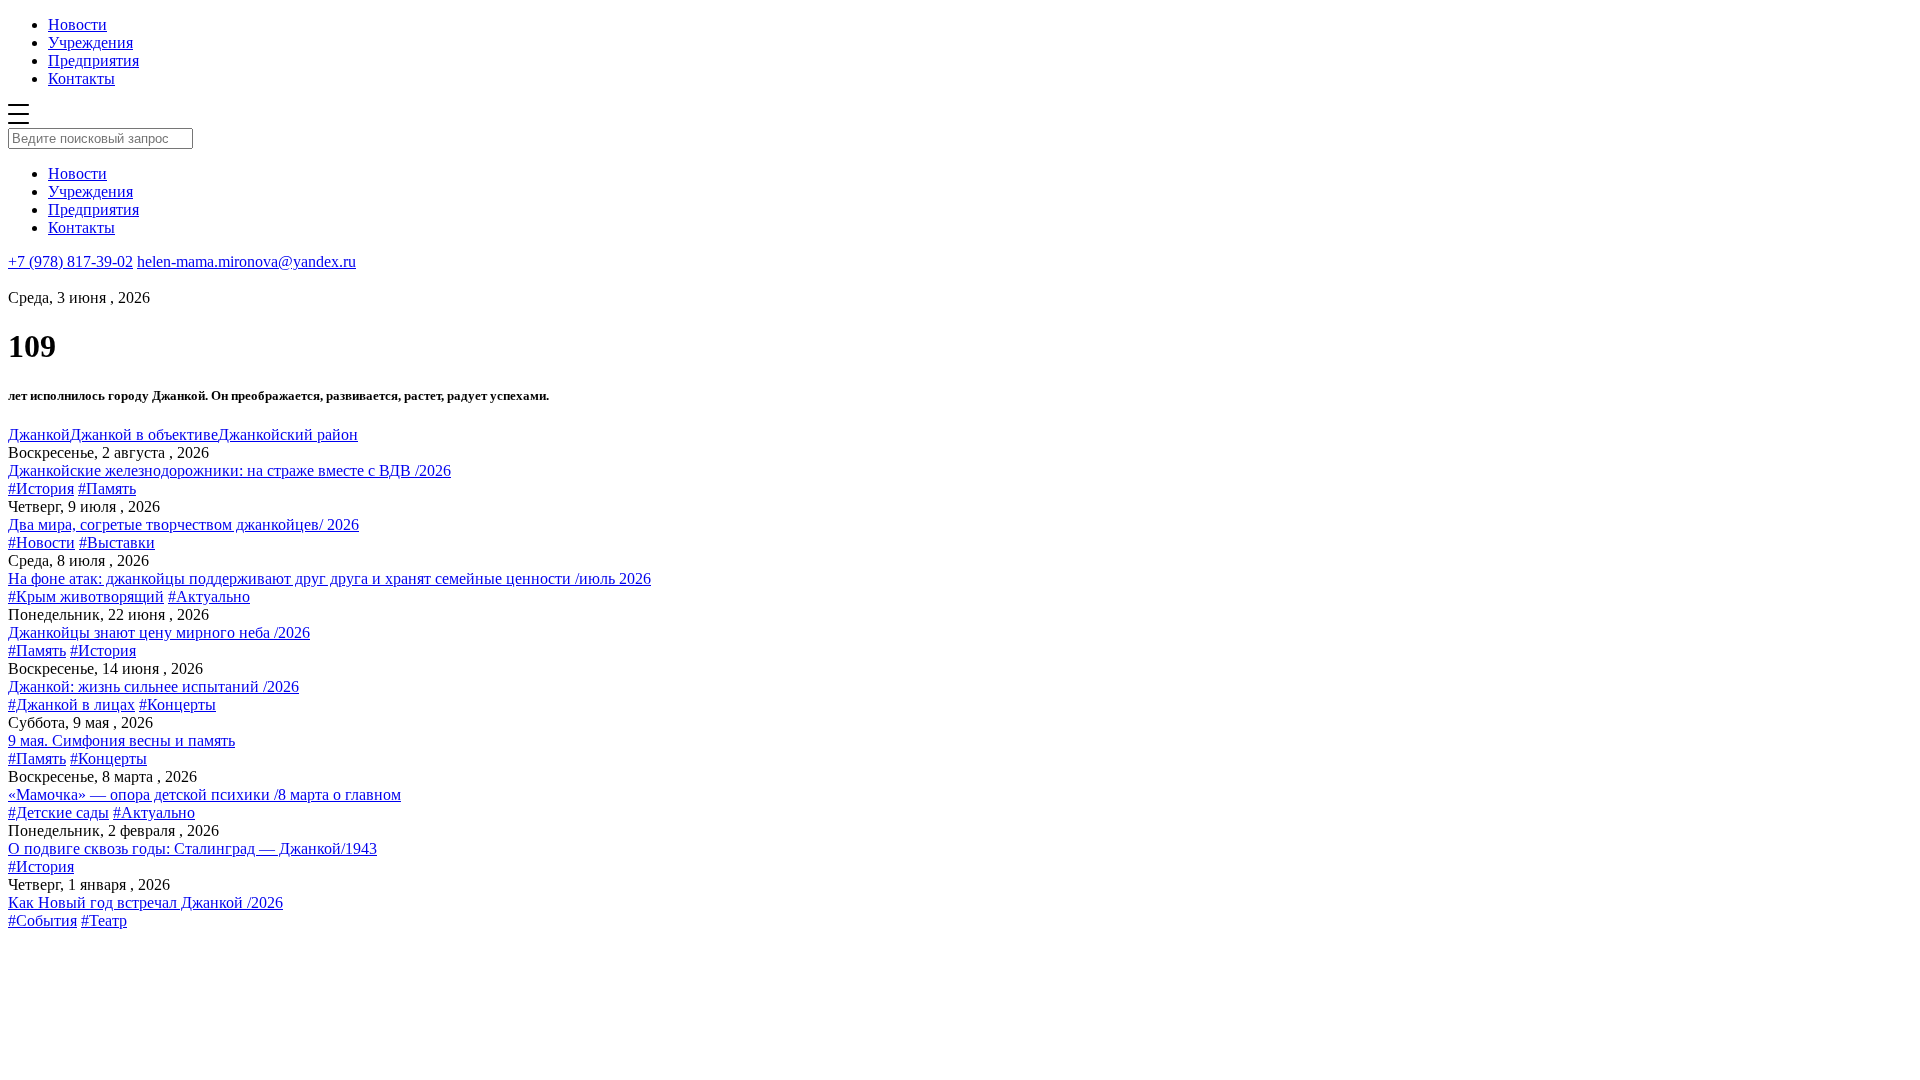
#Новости (41, 542)
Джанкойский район (288, 434)
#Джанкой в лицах (71, 704)
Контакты (81, 78)
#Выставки (117, 542)
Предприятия (93, 60)
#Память (107, 488)
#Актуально (209, 596)
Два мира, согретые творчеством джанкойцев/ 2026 (183, 524)
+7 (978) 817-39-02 (70, 261)
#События (42, 920)
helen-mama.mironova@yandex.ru (246, 261)
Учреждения (90, 42)
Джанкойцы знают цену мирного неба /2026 (159, 632)
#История (41, 488)
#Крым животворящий (86, 596)
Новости (77, 24)
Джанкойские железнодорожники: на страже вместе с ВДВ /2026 (229, 470)
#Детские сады (58, 812)
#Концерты (177, 704)
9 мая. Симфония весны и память (121, 740)
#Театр (104, 920)
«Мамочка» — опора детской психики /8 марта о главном (204, 794)
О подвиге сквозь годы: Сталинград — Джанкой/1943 (192, 848)
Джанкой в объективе (144, 434)
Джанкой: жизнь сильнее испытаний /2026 (153, 686)
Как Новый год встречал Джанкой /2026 (145, 902)
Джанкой (39, 434)
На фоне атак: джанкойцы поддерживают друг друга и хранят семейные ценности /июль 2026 (329, 578)
